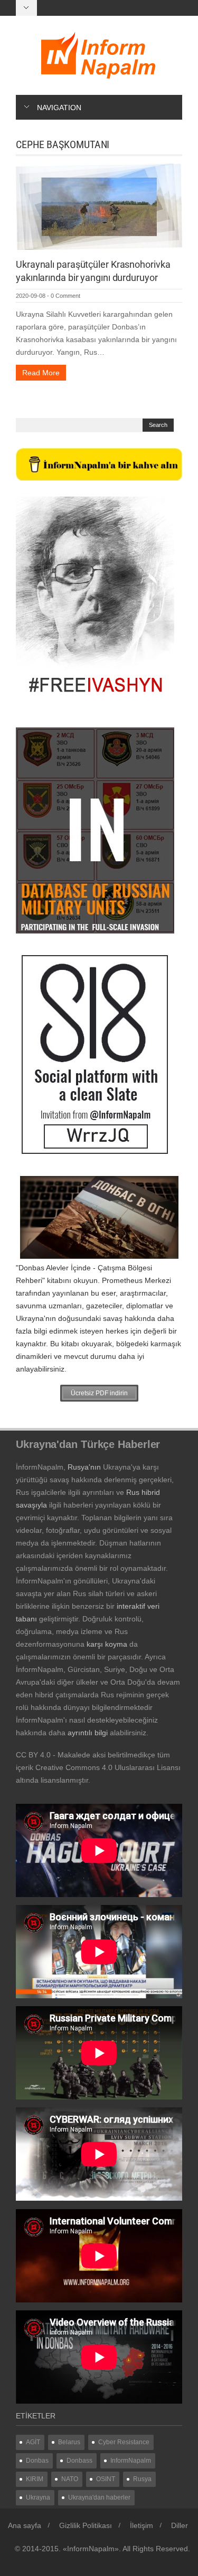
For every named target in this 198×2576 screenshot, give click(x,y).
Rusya (142, 2479)
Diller (180, 2525)
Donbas (37, 2461)
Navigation (59, 108)
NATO (70, 2479)
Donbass (79, 2461)
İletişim (142, 2525)
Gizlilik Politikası (86, 2525)
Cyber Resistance (124, 2442)
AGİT (33, 2442)
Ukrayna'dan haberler (99, 2497)
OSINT (106, 2479)
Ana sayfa (25, 2525)
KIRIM (35, 2479)
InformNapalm (131, 2461)
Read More (41, 373)
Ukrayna (38, 2497)
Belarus (69, 2442)
